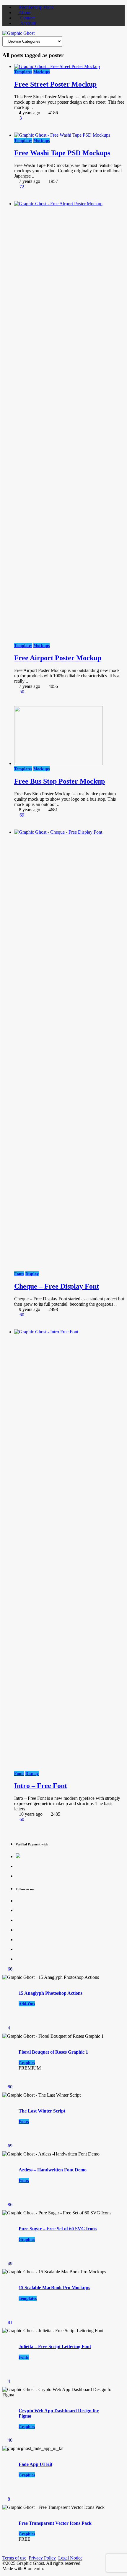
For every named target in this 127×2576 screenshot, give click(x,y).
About (24, 13)
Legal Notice (70, 2558)
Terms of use (14, 2558)
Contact (26, 18)
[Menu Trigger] (112, 13)
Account (27, 23)
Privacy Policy (42, 2558)
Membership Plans (36, 7)
